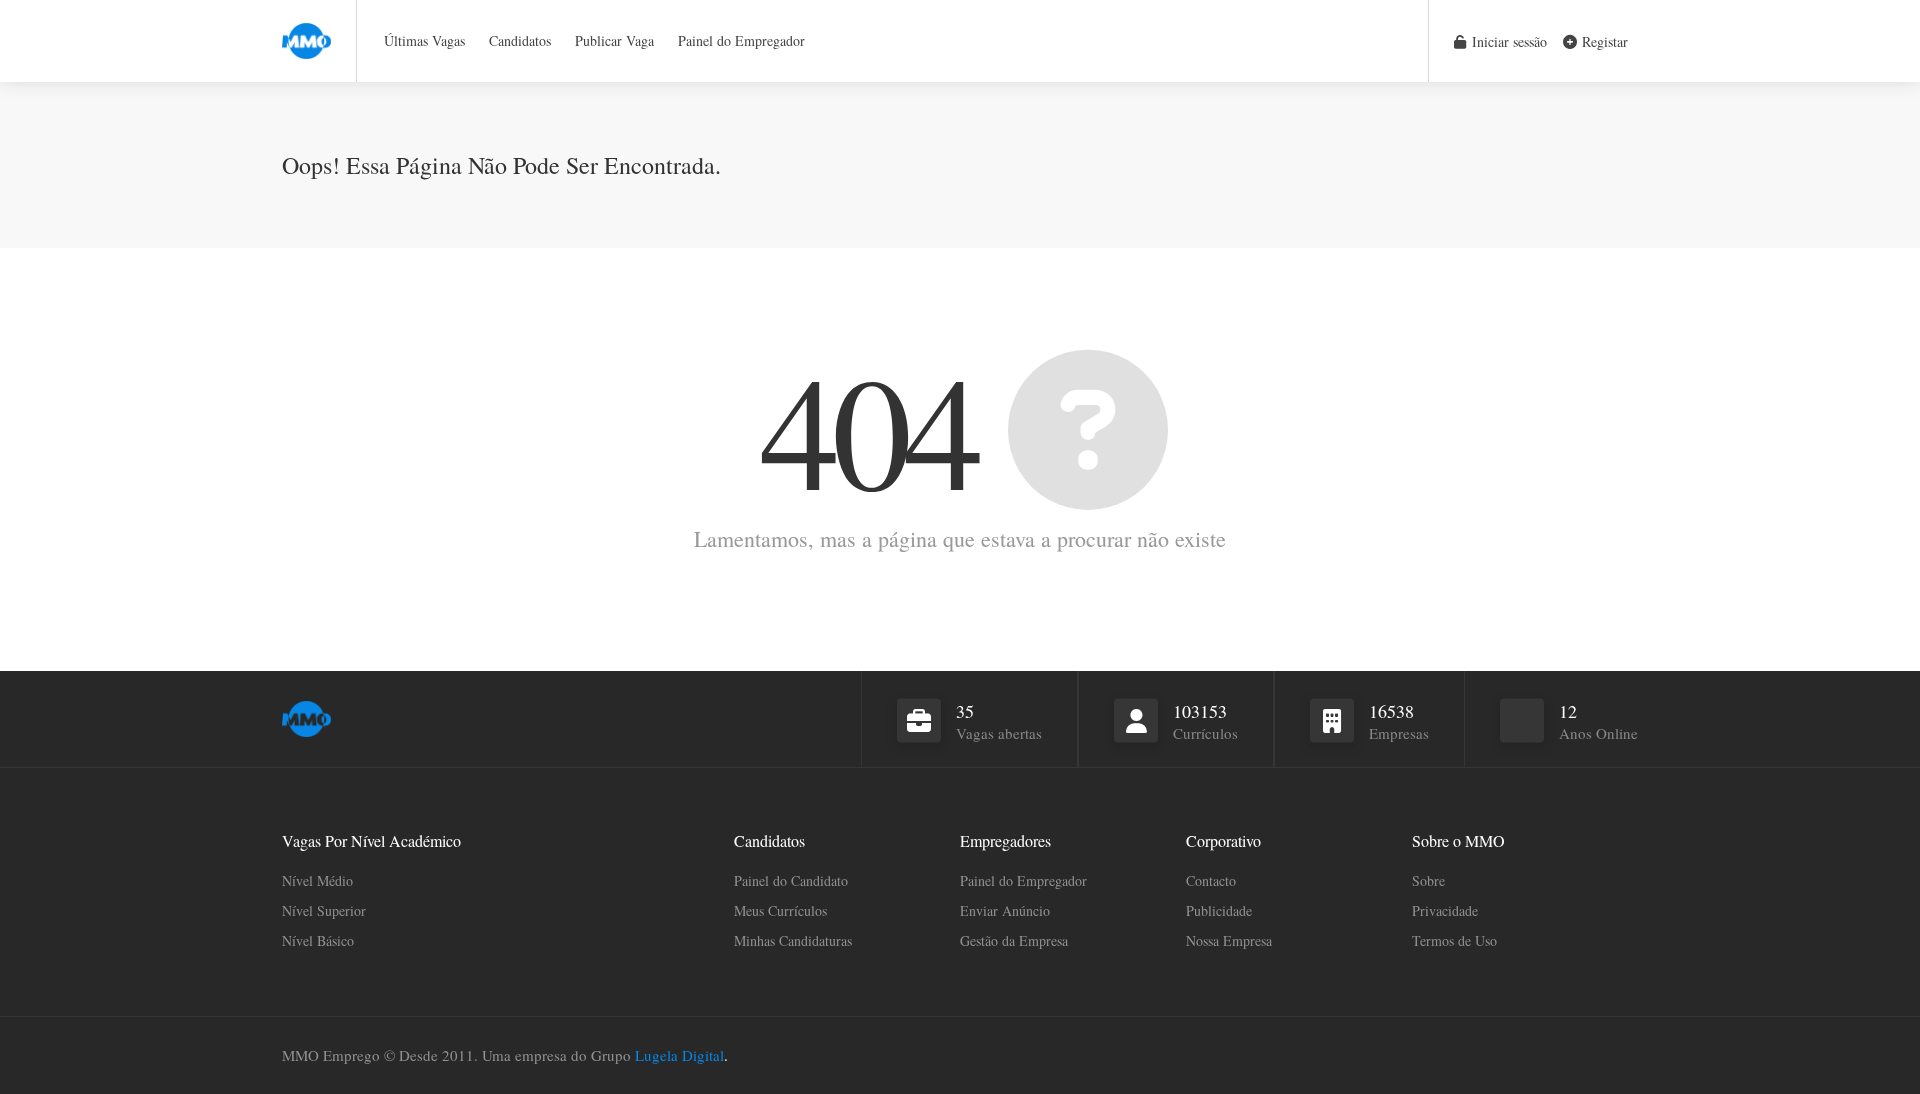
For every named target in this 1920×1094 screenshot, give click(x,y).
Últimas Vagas (424, 40)
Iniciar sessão (1507, 41)
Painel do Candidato (791, 880)
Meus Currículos (780, 910)
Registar (1603, 41)
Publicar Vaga (614, 40)
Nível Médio (317, 880)
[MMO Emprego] (306, 29)
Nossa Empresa (1229, 940)
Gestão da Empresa (1014, 940)
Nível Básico (318, 940)
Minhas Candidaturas (793, 940)
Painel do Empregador (741, 40)
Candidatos (520, 40)
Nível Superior (324, 910)
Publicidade (1219, 910)
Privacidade (1445, 910)
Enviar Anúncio (1005, 910)
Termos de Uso (1454, 940)
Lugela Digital (679, 1055)
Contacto (1211, 880)
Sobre (1428, 880)
